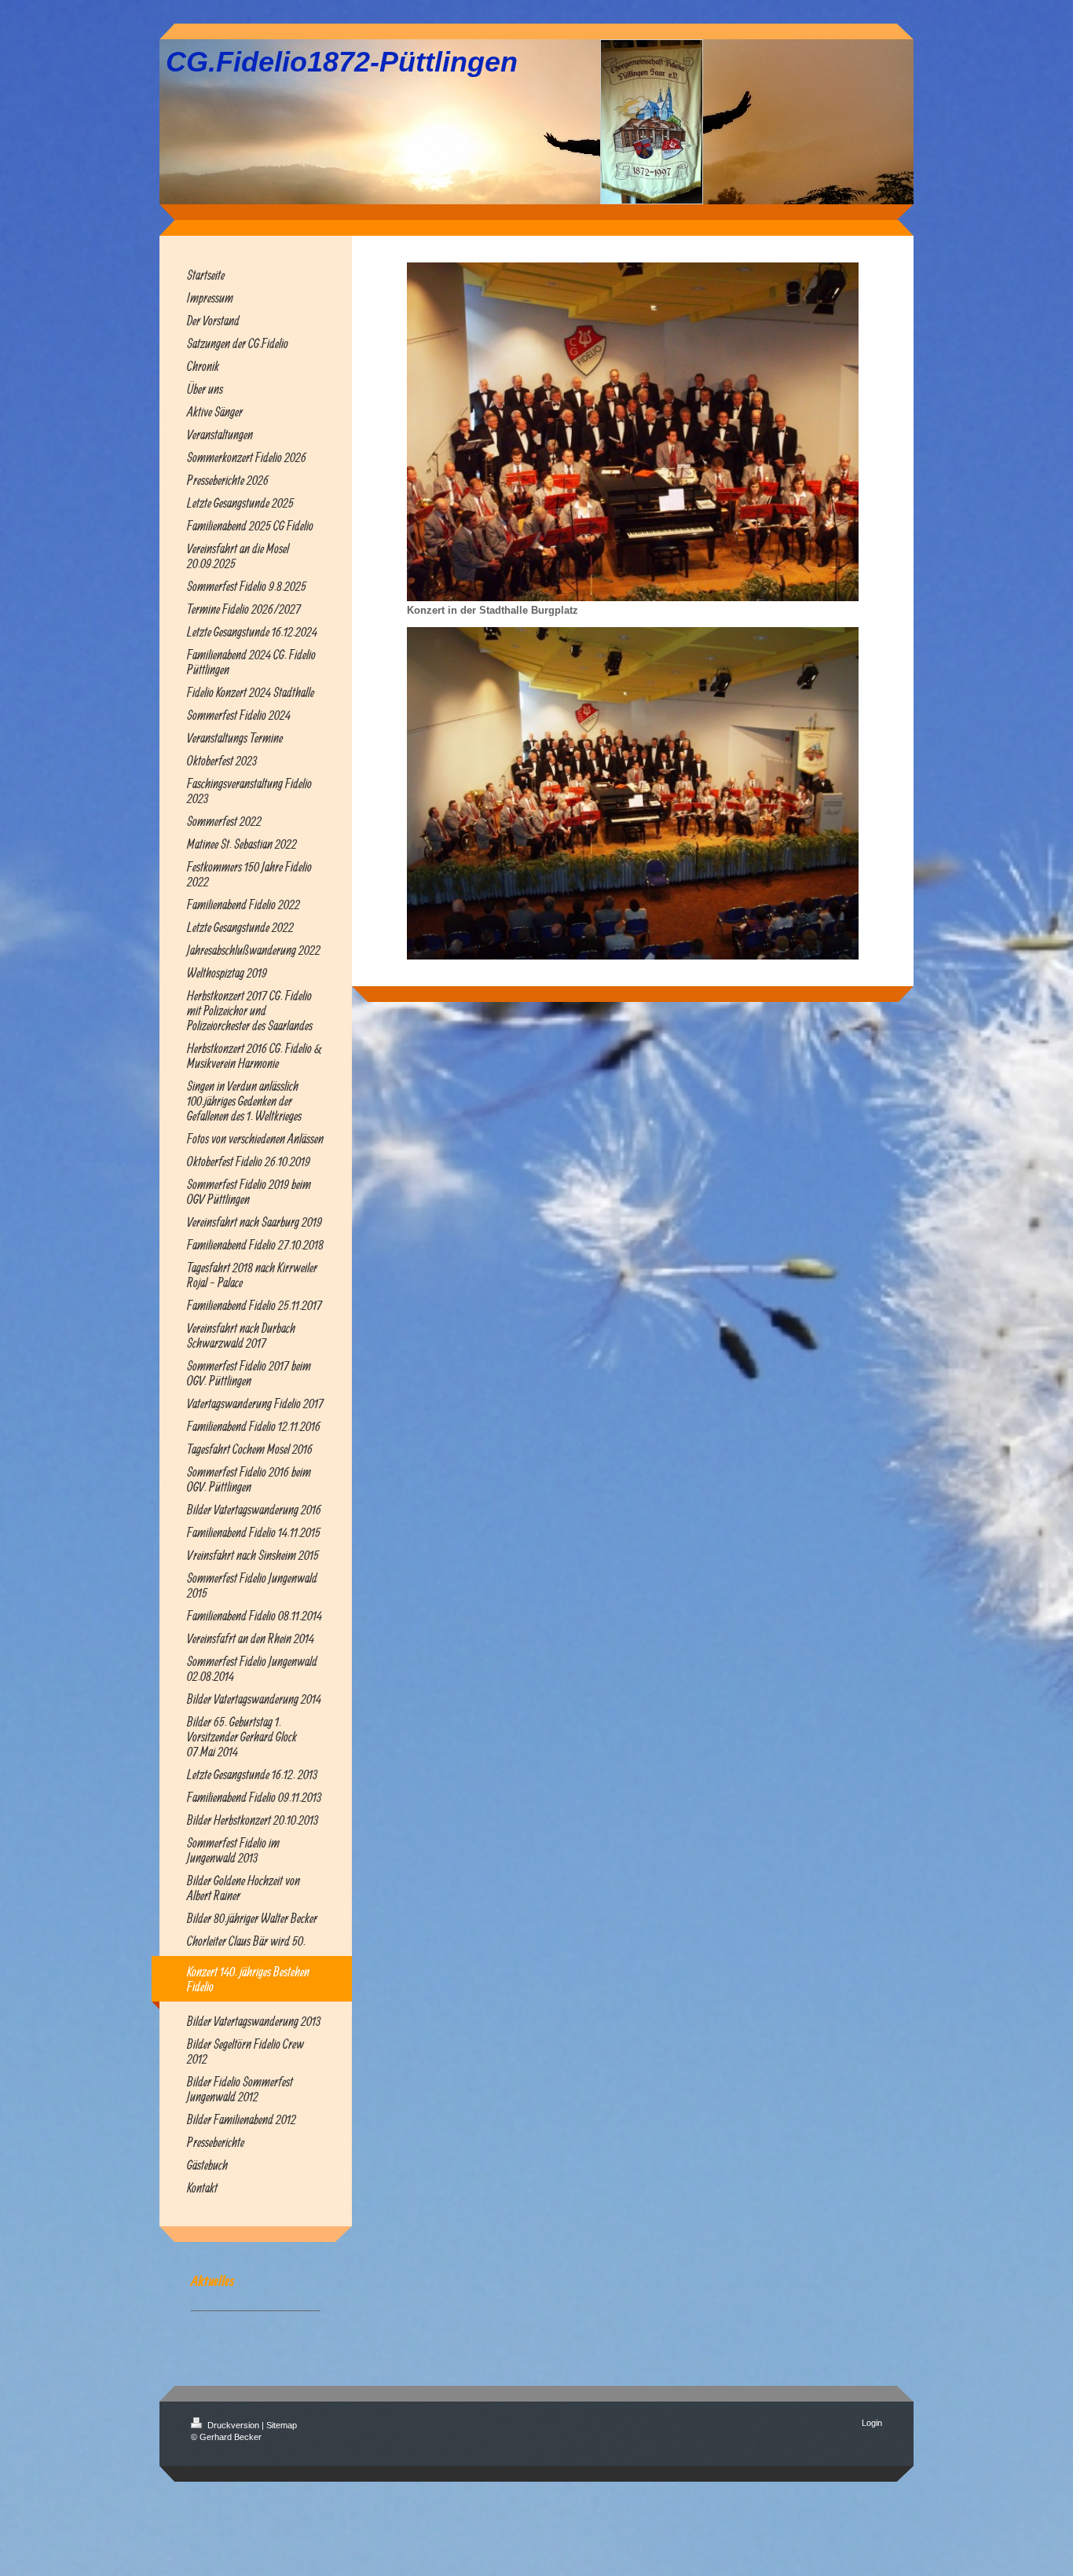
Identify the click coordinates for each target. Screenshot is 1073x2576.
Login (872, 2423)
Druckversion (233, 2425)
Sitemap (282, 2425)
